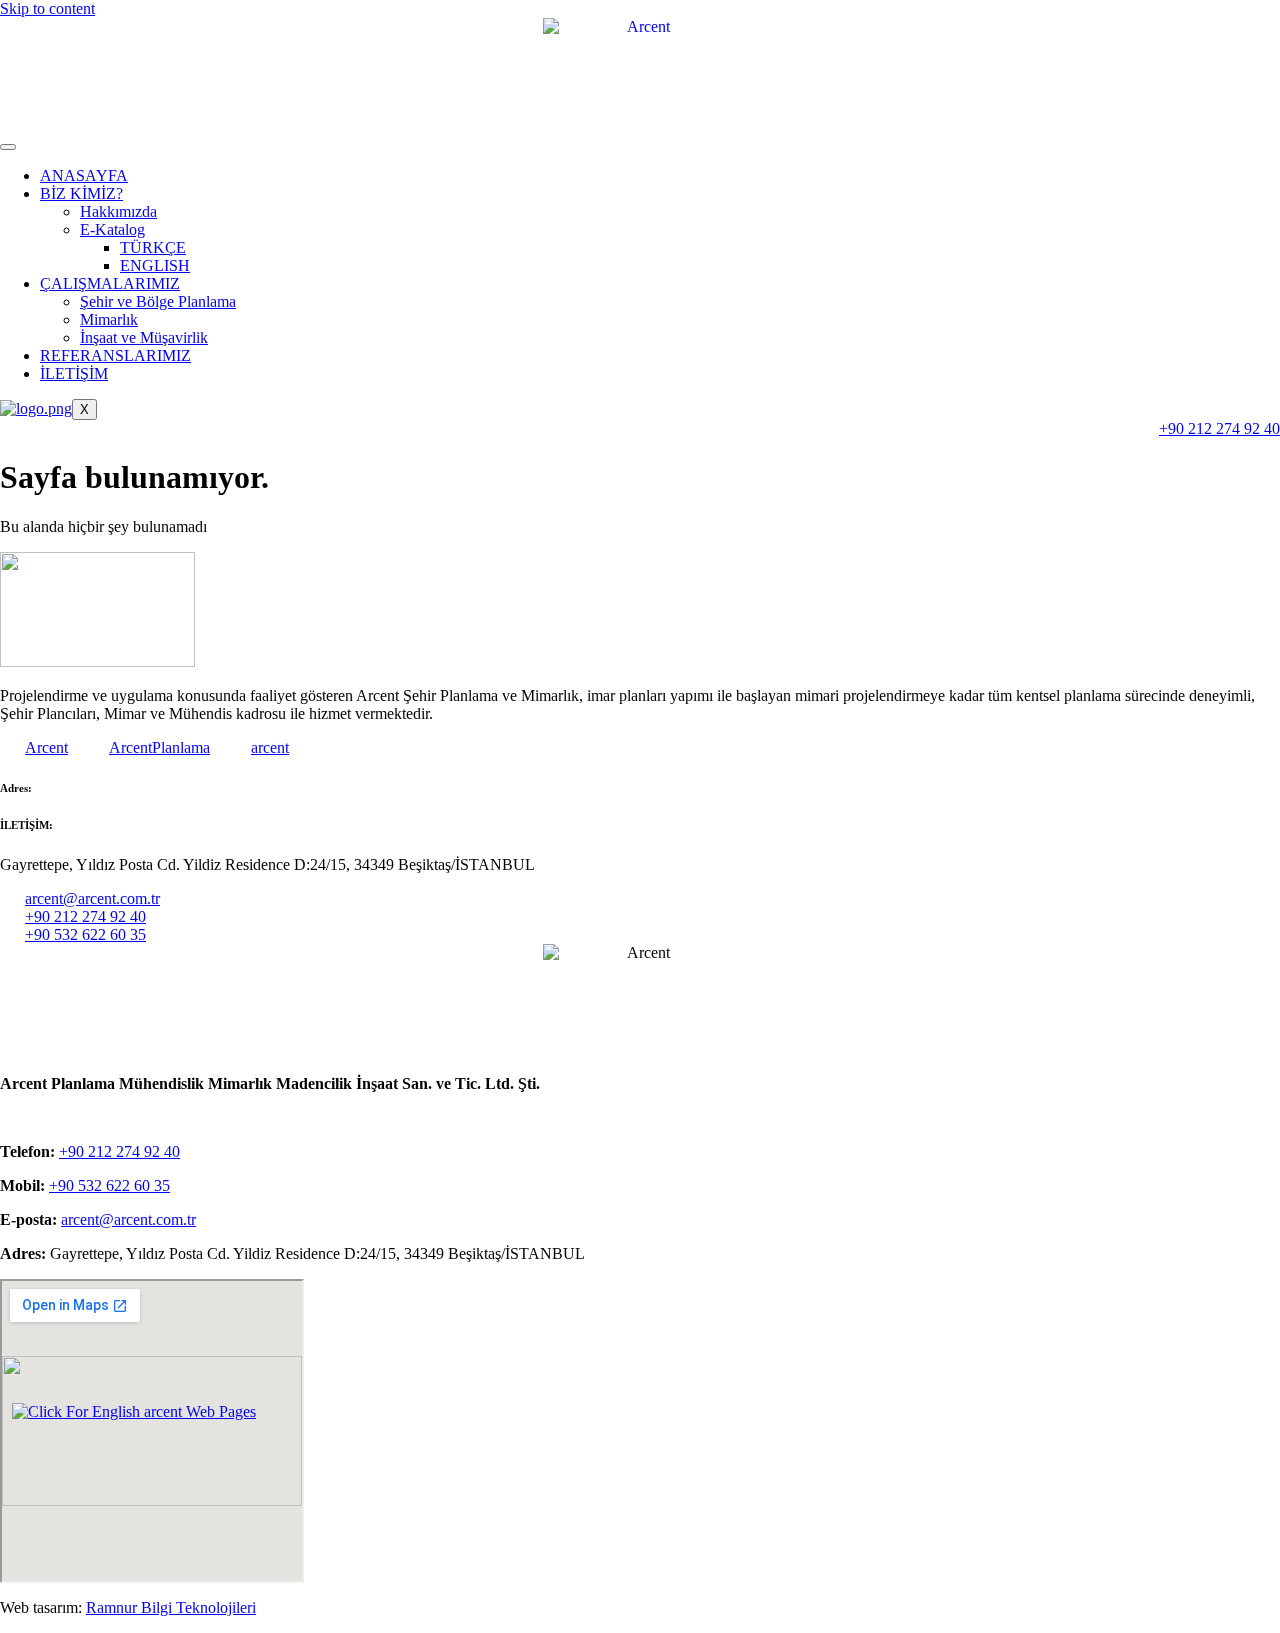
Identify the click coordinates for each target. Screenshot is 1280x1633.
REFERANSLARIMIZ (115, 355)
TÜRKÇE (153, 247)
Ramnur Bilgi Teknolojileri (171, 1607)
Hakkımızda (118, 211)
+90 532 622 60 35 (109, 1185)
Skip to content (47, 8)
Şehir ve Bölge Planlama (158, 301)
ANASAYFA (84, 175)
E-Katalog (112, 229)
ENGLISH (155, 265)
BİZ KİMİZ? (81, 193)
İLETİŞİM (74, 373)
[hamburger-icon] (8, 147)
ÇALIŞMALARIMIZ (110, 283)
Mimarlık (109, 319)
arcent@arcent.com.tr (128, 1219)
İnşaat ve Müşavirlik (144, 337)
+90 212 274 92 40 (119, 1151)
